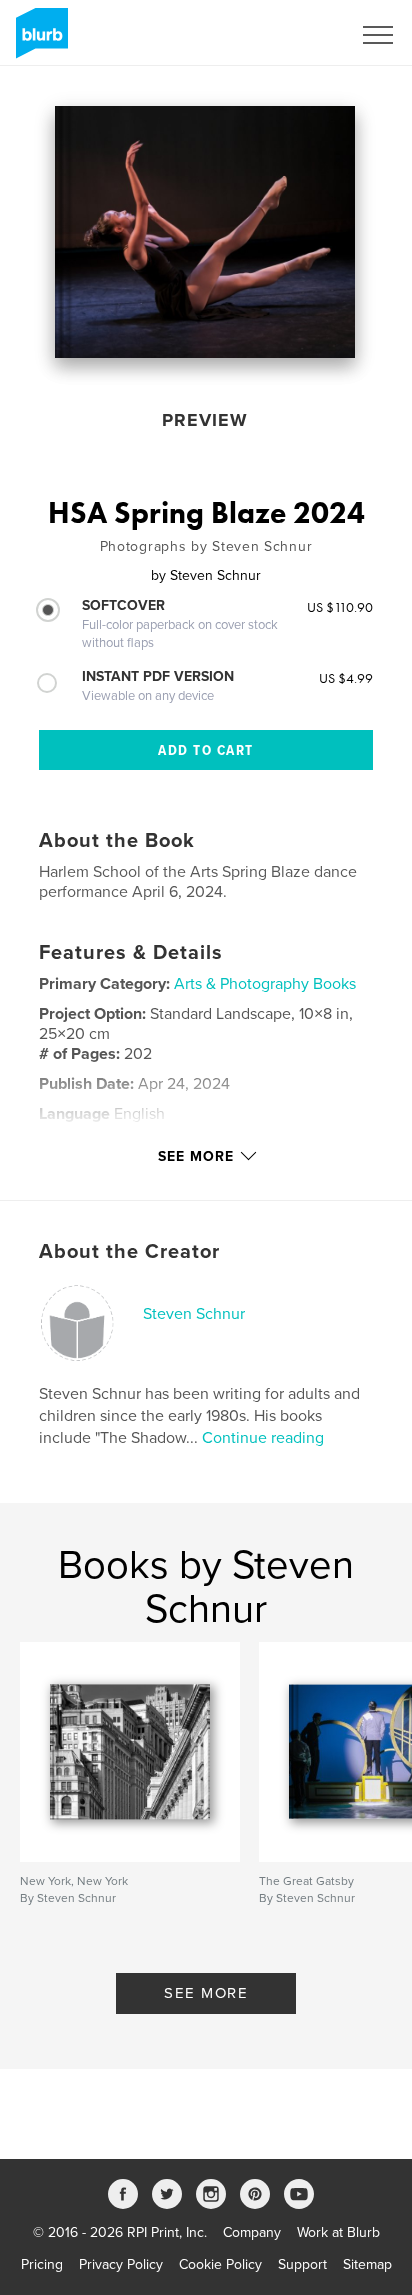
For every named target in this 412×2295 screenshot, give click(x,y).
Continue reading (263, 1438)
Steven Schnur (194, 1314)
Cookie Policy (220, 2264)
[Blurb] (38, 41)
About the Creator (129, 1252)
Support (302, 2264)
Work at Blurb (338, 2232)
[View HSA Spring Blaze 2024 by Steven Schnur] (205, 232)
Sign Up (300, 35)
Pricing (42, 2264)
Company (252, 2232)
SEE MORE (206, 1993)
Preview (205, 420)
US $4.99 (346, 678)
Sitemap (367, 2264)
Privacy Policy (121, 2264)
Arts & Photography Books (265, 984)
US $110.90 (340, 607)
